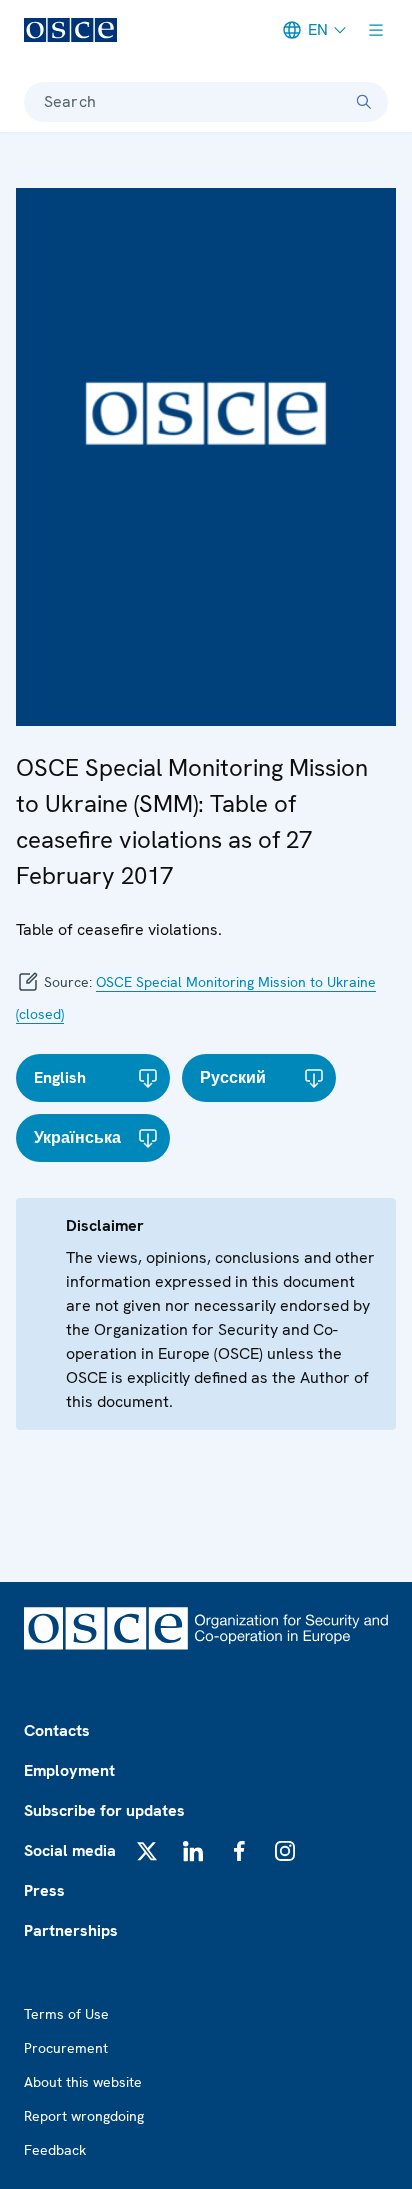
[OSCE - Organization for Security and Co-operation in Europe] (70, 30)
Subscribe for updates (104, 1810)
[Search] (364, 102)
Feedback (55, 2150)
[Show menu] (376, 30)
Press (44, 1890)
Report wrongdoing (84, 2116)
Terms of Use (66, 2014)
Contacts (57, 1730)
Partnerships (71, 1930)
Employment (69, 1770)
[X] (147, 1851)
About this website (83, 2082)
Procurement (66, 2048)
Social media (70, 1850)
